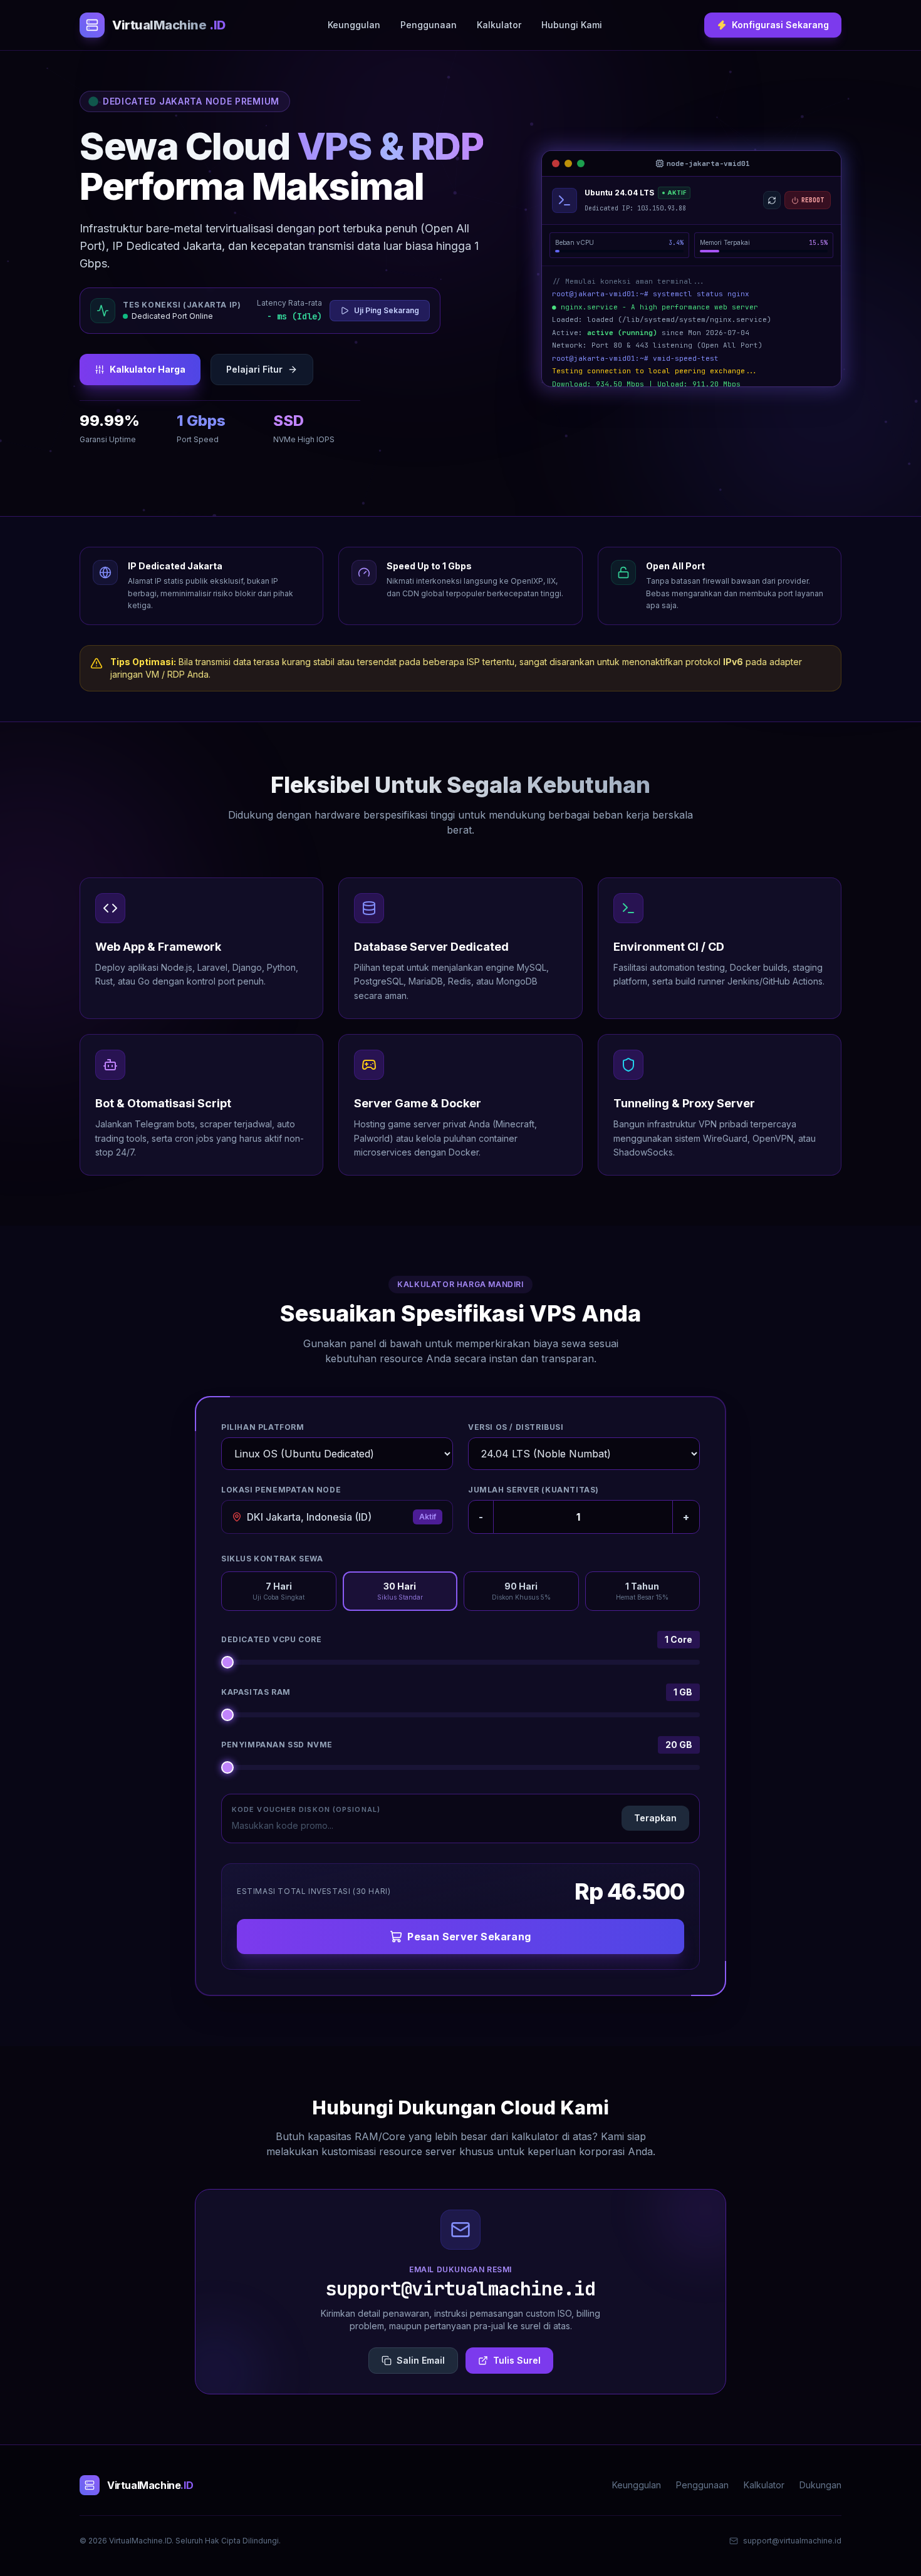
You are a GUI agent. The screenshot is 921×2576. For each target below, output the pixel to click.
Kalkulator (499, 25)
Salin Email (421, 2360)
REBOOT (813, 200)
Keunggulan (354, 25)
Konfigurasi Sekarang (780, 25)
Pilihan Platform (263, 1427)
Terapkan (655, 1818)
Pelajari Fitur (254, 369)
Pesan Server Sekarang (469, 1937)
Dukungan (820, 2485)
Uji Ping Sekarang (387, 310)
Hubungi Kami (572, 25)
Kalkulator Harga (148, 369)
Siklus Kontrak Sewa (272, 1559)
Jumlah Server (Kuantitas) (533, 1490)
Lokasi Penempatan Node (281, 1490)
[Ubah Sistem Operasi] (772, 200)
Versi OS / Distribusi (516, 1427)
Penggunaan (429, 25)
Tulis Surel (517, 2360)
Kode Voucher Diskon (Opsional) (306, 1809)
